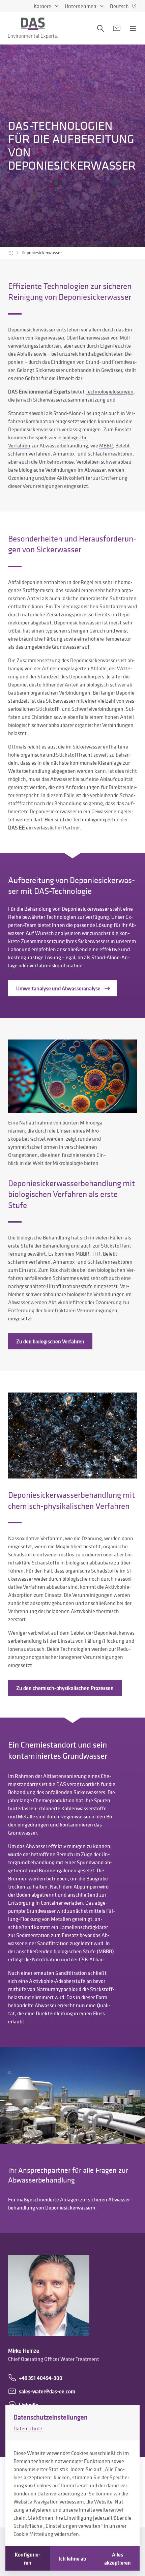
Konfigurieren (28, 2558)
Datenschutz (28, 2428)
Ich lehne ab (72, 2558)
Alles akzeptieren (118, 2558)
